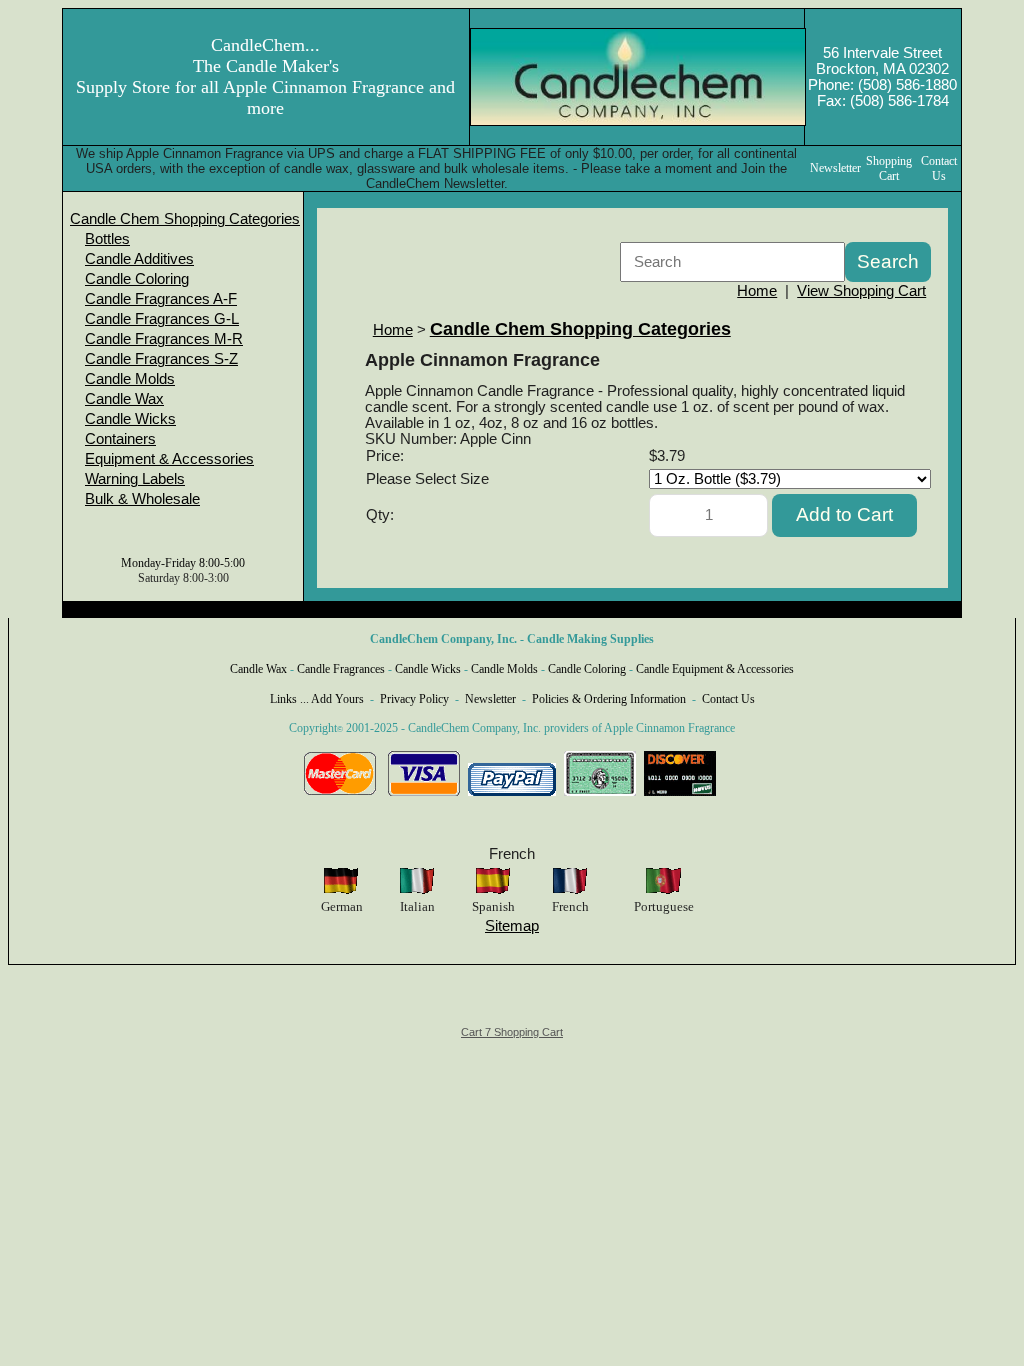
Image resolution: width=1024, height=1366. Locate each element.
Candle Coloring (137, 279)
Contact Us (728, 699)
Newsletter (490, 699)
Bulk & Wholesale (142, 499)
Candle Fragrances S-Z (161, 359)
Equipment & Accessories (169, 459)
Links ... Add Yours (317, 699)
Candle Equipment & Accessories (715, 669)
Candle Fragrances (341, 669)
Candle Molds (130, 379)
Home (757, 291)
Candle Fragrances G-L (162, 319)
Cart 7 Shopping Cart (512, 1032)
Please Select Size (427, 479)
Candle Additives (139, 259)
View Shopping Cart (861, 291)
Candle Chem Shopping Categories (185, 219)
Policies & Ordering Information (609, 699)
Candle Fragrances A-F (161, 299)
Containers (120, 439)
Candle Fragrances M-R (164, 339)
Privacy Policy (414, 699)
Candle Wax (124, 399)
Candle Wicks (130, 419)
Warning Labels (135, 479)
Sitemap (512, 926)
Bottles (107, 239)
